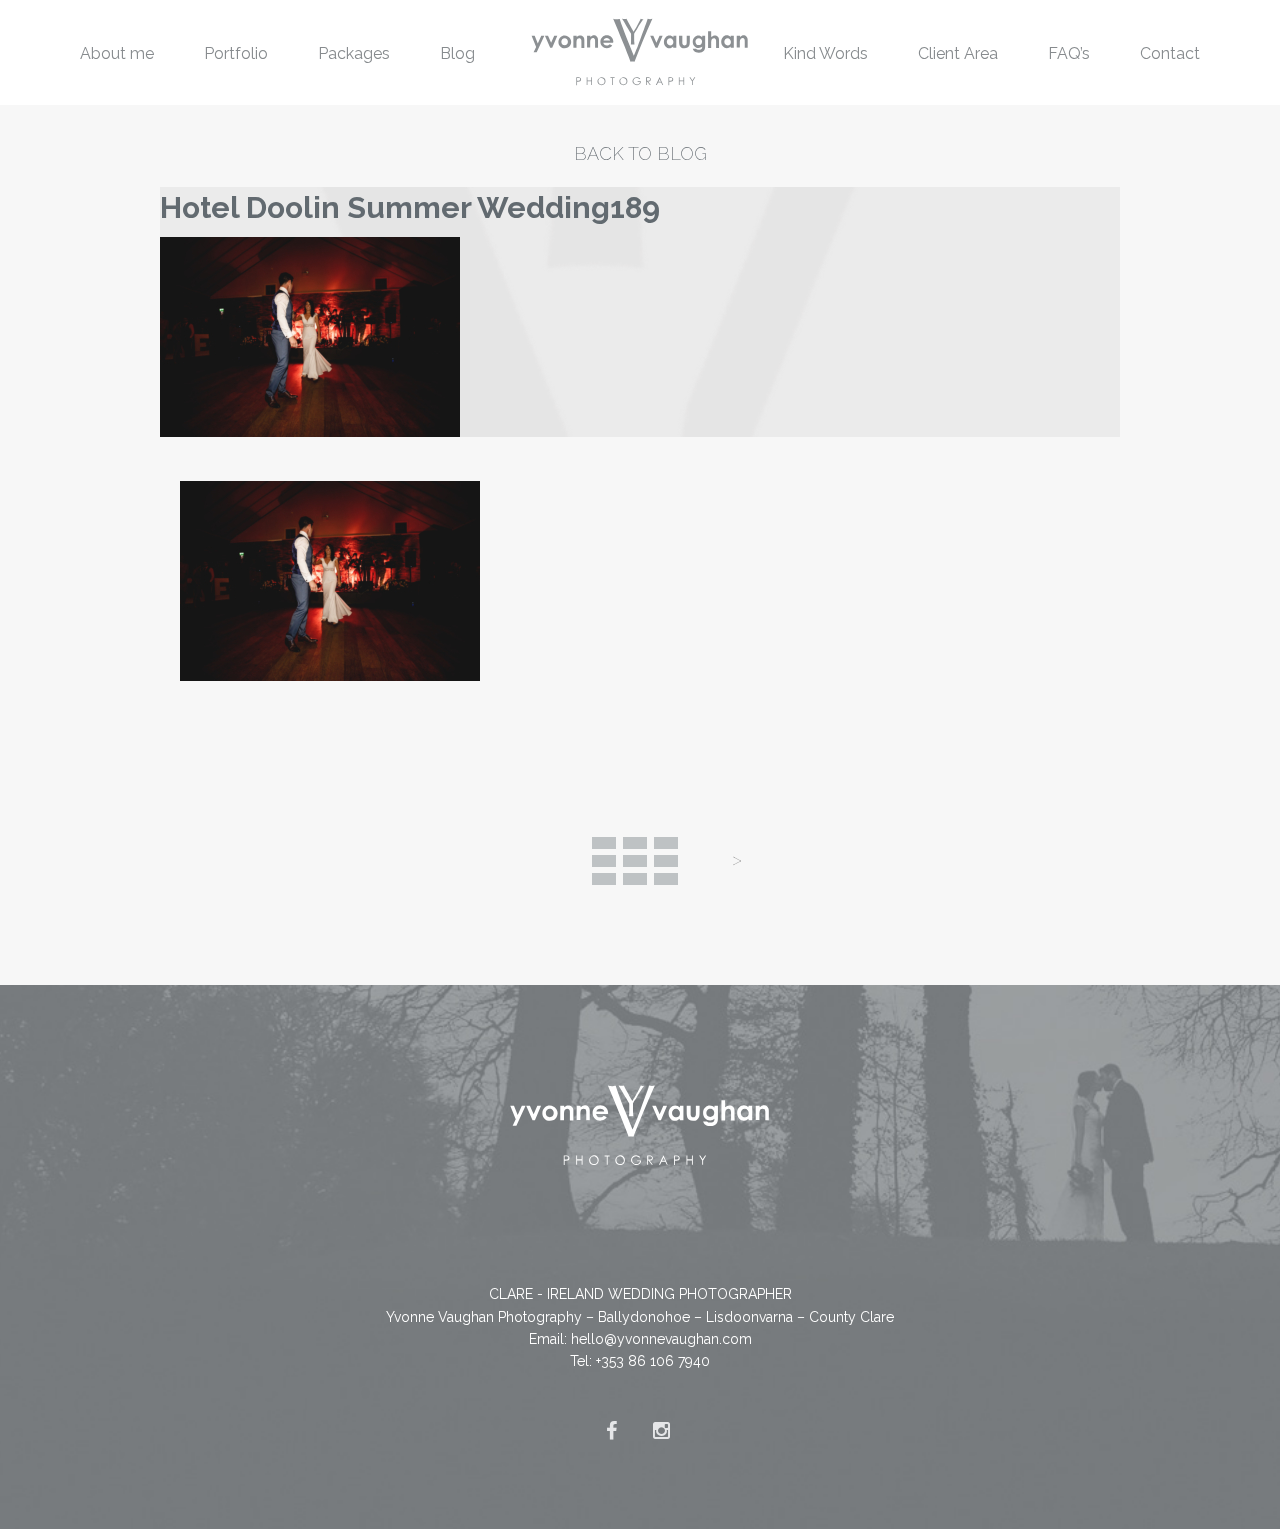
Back (635, 861)
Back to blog (640, 153)
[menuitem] (117, 52)
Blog (457, 53)
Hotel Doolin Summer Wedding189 (410, 207)
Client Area (958, 53)
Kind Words (825, 53)
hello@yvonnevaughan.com (661, 1339)
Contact (1170, 53)
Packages (354, 53)
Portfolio (236, 53)
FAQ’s (1069, 53)
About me (117, 53)
